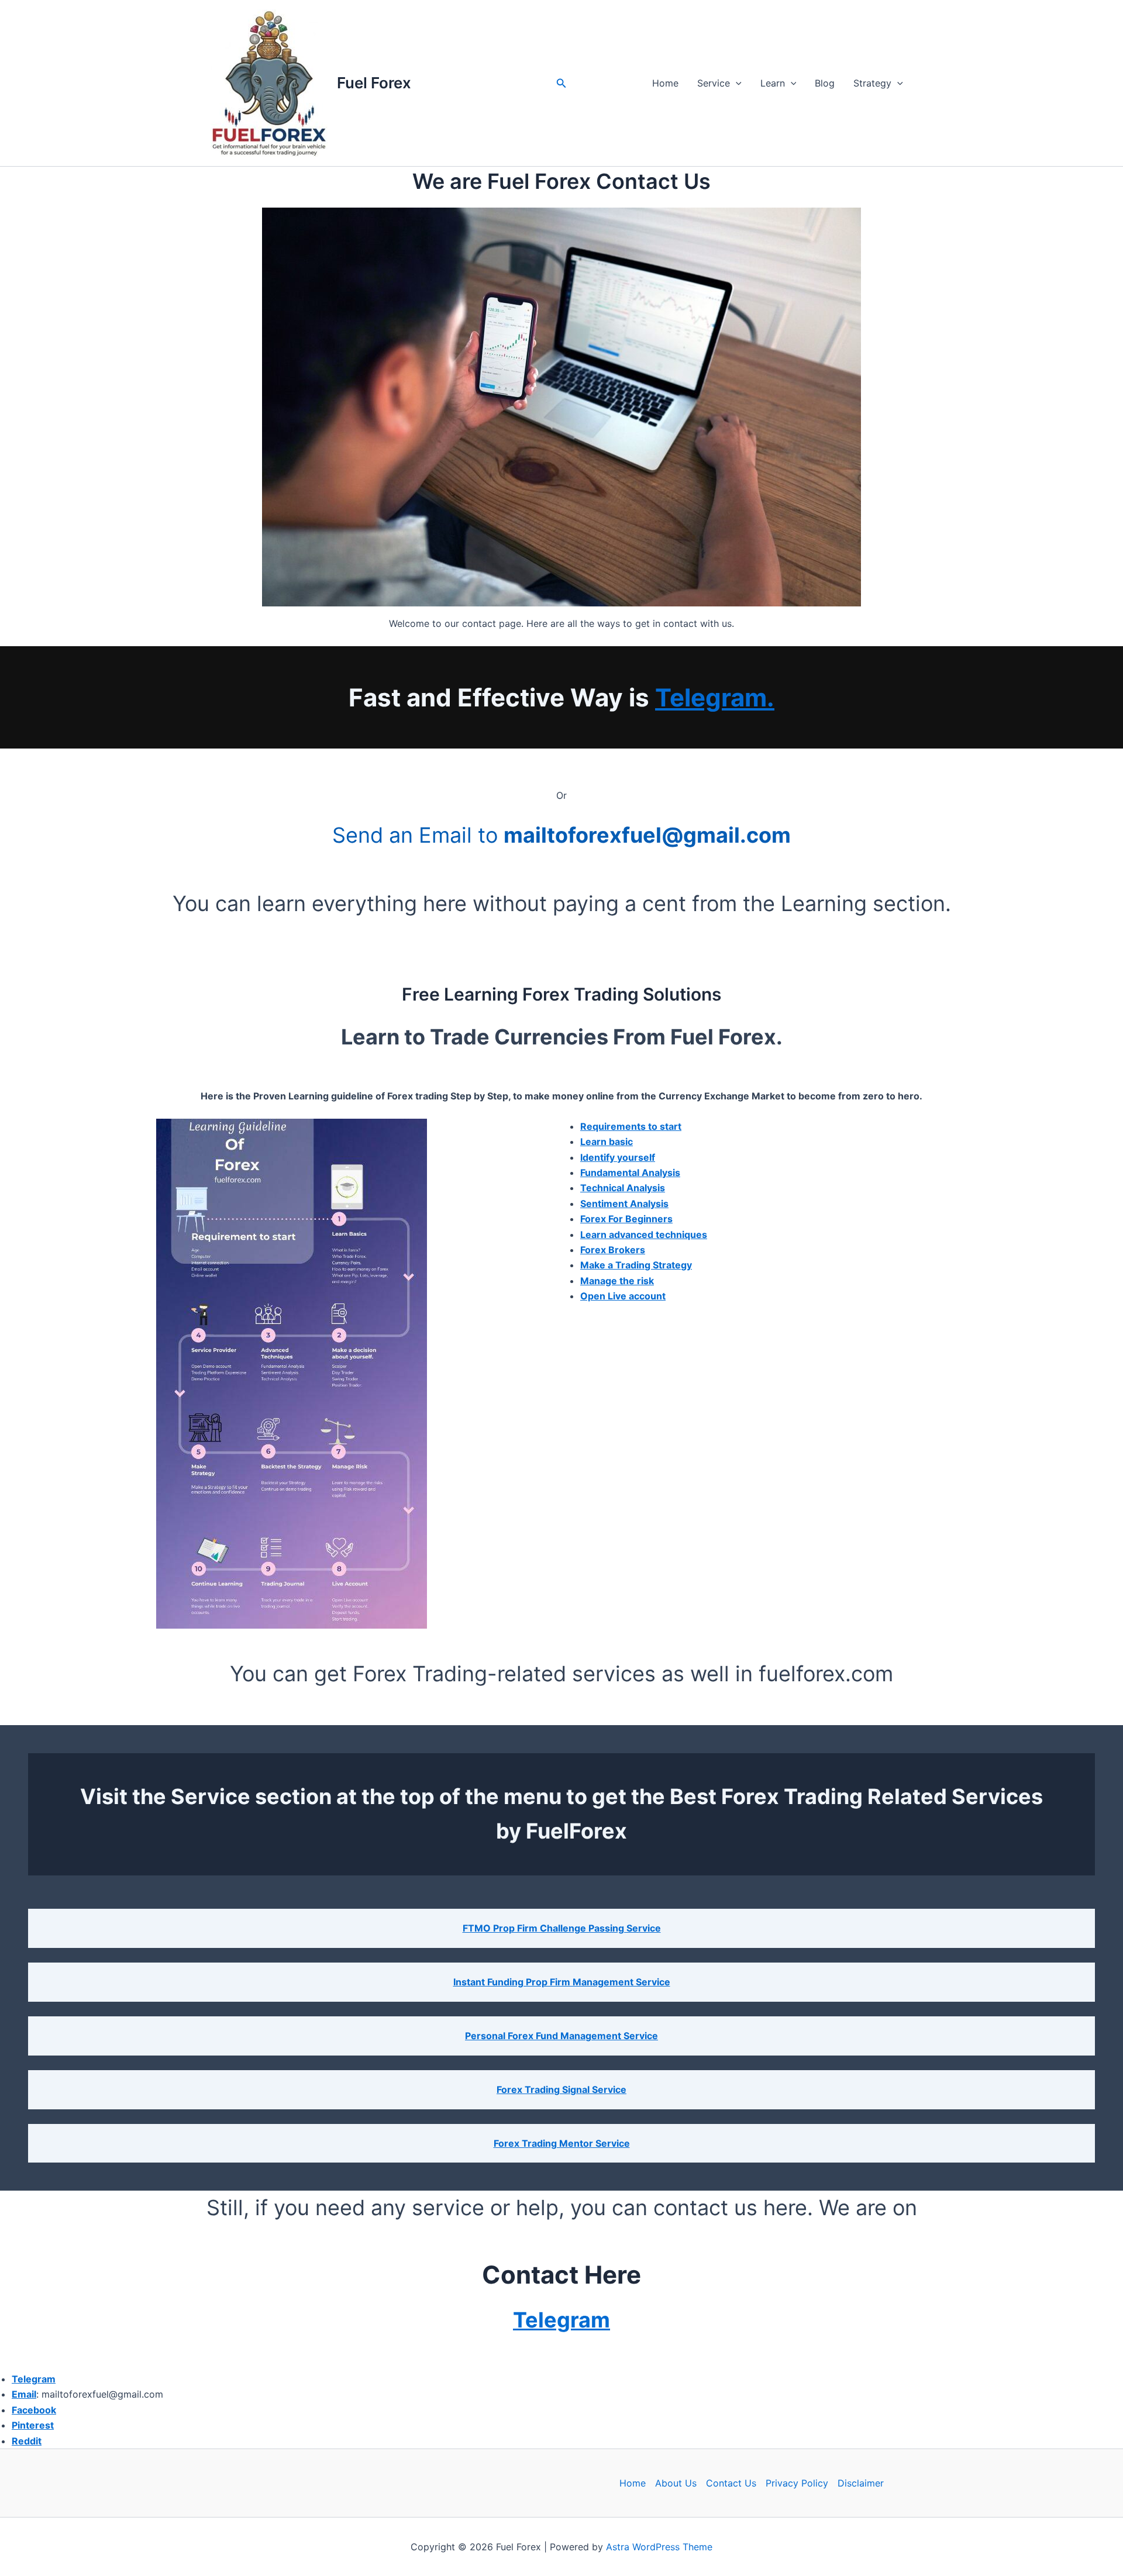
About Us (676, 2483)
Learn (773, 83)
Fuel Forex (374, 83)
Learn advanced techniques (644, 1234)
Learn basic (607, 1142)
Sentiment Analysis (624, 1203)
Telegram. (715, 697)
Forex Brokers (613, 1250)
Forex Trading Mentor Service (562, 2143)
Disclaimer (861, 2483)
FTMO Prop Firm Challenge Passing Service (562, 1928)
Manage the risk (617, 1281)
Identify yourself (618, 1157)
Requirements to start (631, 1126)
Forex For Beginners (626, 1219)
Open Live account (623, 1296)
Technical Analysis (623, 1188)
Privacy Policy (797, 2483)
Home (665, 83)
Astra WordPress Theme (659, 2547)
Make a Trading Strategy (636, 1265)
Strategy (872, 83)
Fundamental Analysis (630, 1173)
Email (24, 2394)
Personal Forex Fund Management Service (561, 2036)
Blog (825, 83)
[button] (561, 83)
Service (714, 83)
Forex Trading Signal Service (561, 2089)
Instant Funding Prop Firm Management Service (562, 1982)
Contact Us (731, 2483)
